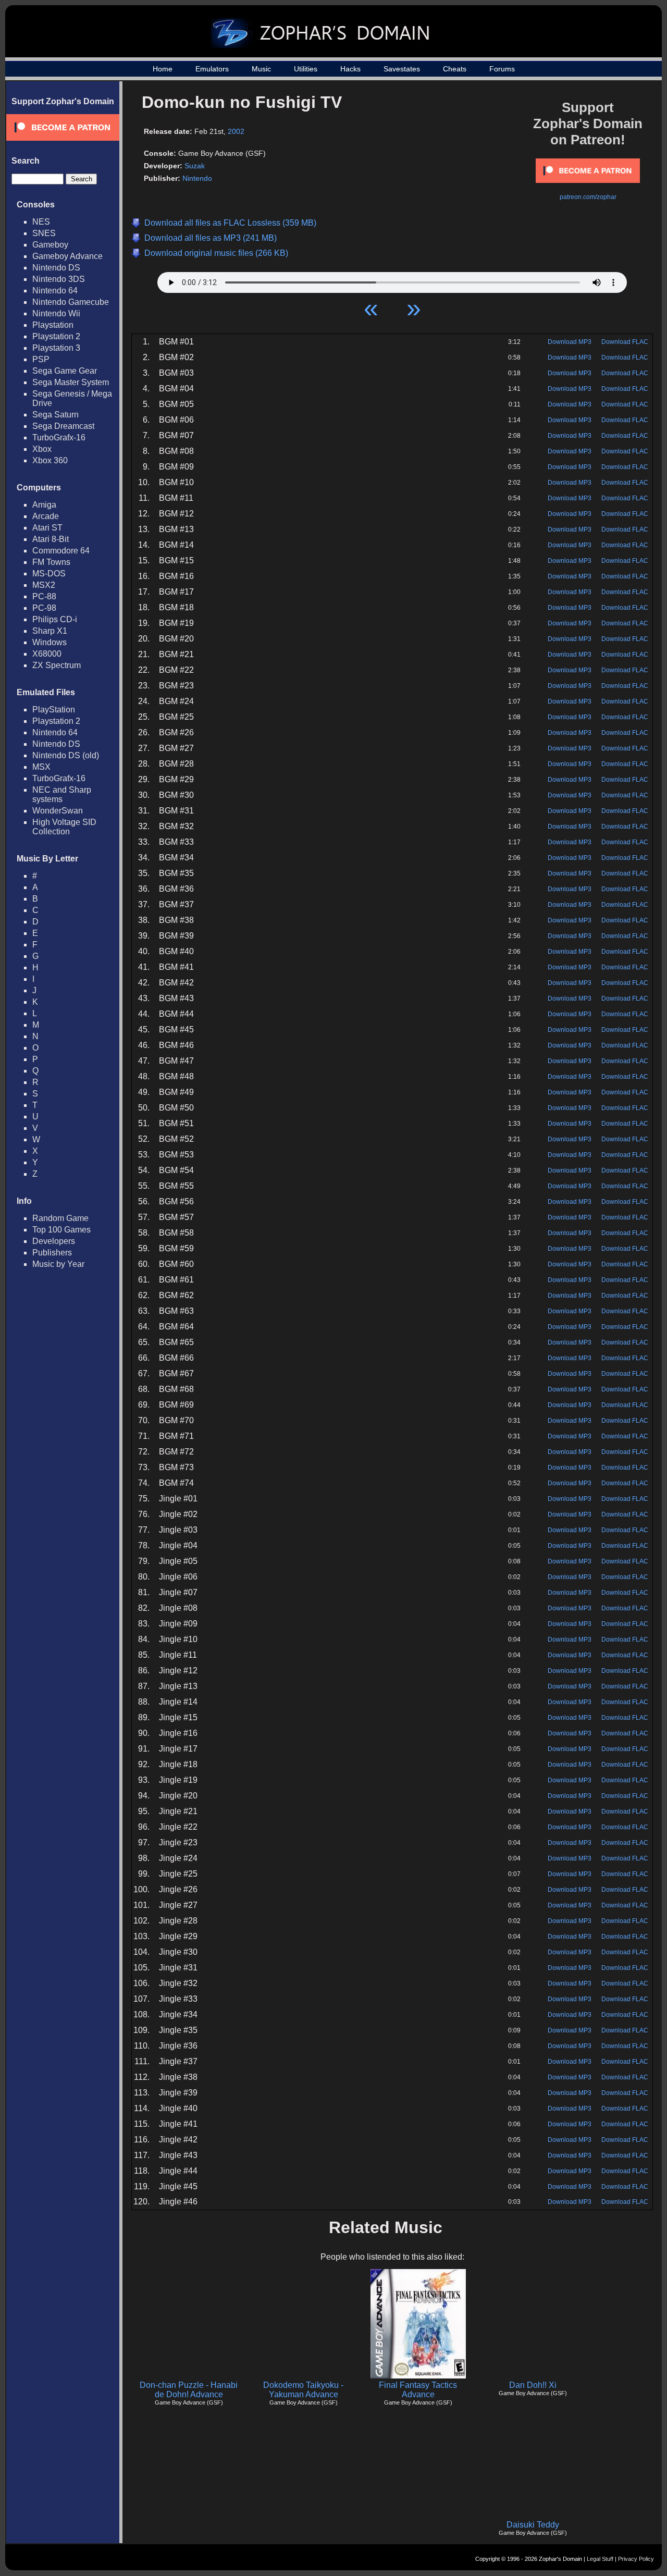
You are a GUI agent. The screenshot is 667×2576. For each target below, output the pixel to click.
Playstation (53, 325)
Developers (54, 1241)
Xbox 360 (50, 460)
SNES (44, 233)
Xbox (42, 449)
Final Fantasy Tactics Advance (418, 2390)
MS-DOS (49, 574)
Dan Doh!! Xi (533, 2385)
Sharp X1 (50, 631)
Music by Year (58, 1264)
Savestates (402, 69)
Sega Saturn (55, 415)
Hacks (350, 69)
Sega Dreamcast (63, 426)
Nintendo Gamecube (71, 302)
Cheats (455, 69)
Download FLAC (625, 342)
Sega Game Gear (65, 371)
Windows (50, 642)
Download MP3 (570, 342)
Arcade (46, 516)
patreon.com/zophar (588, 197)
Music (261, 69)
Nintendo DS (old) (66, 755)
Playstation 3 (56, 348)
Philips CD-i (55, 619)
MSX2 (44, 585)
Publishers (52, 1253)
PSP (41, 359)
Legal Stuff (600, 2559)
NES (41, 222)
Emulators (212, 69)
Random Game (60, 1218)
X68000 (47, 654)
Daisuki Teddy (533, 2525)
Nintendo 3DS (59, 279)
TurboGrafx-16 (59, 437)
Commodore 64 (61, 551)
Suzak (195, 166)
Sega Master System (71, 382)
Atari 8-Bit (51, 539)
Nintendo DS (56, 268)
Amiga (44, 505)
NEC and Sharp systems (62, 794)
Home (163, 69)
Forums (502, 69)
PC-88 (44, 596)
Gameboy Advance (67, 256)
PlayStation (54, 710)
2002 (236, 131)
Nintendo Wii (56, 313)
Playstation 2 (56, 336)
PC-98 (44, 608)
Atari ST (47, 528)
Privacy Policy (636, 2559)
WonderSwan (58, 811)
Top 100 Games (61, 1230)
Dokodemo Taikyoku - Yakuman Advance (303, 2390)
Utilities (306, 69)
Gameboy (50, 245)
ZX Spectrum (57, 665)
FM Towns (51, 562)
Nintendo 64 (55, 291)
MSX (41, 767)
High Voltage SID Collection (64, 827)
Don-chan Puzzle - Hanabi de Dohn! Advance (189, 2390)
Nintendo (197, 178)
